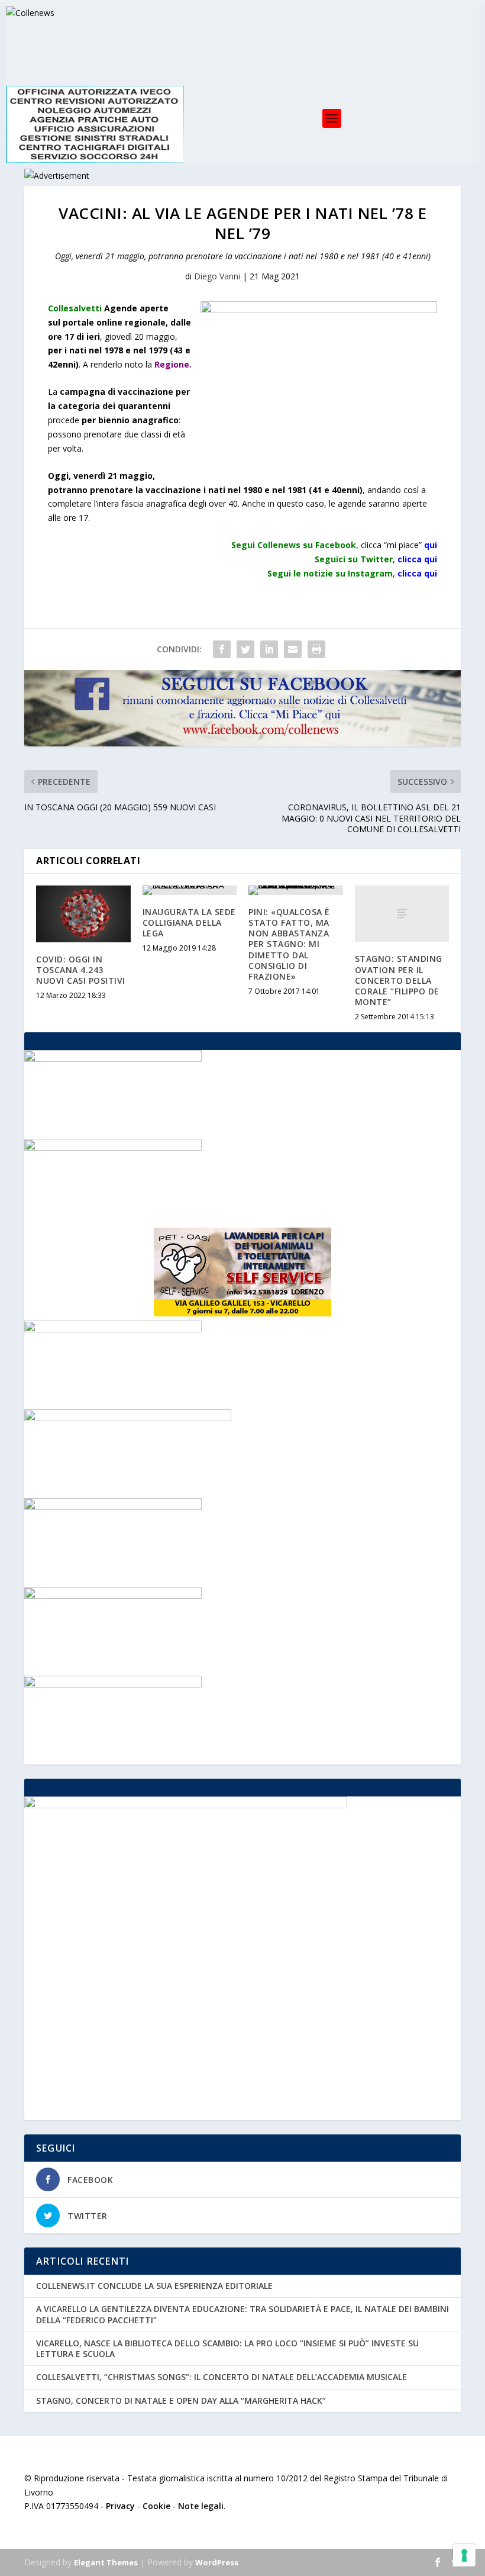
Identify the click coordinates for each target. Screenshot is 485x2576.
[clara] (113, 1329)
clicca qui (417, 573)
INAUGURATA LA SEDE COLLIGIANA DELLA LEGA (189, 922)
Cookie (156, 2506)
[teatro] (113, 1595)
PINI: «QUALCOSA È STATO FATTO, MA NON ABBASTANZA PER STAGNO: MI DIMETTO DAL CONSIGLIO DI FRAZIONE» (289, 944)
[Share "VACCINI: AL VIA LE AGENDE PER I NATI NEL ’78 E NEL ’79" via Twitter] (245, 649)
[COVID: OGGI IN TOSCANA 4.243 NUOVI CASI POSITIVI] (83, 914)
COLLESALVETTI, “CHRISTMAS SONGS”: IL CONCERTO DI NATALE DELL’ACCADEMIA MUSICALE (222, 2377)
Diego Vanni (217, 276)
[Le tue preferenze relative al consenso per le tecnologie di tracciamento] (464, 2555)
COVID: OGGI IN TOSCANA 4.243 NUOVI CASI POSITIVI (81, 970)
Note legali (201, 2506)
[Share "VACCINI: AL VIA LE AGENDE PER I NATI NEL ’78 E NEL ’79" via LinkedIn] (269, 649)
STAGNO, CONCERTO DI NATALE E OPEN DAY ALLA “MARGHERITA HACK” (181, 2400)
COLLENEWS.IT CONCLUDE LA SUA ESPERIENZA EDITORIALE (154, 2286)
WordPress (217, 2562)
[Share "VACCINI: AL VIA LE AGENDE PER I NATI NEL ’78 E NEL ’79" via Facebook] (222, 649)
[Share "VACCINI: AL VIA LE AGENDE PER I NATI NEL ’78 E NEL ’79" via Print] (316, 649)
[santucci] (113, 1684)
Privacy (120, 2506)
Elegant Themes (106, 2562)
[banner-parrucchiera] (113, 1507)
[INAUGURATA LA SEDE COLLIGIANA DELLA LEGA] (190, 890)
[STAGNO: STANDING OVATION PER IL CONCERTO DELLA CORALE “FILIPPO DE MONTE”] (402, 914)
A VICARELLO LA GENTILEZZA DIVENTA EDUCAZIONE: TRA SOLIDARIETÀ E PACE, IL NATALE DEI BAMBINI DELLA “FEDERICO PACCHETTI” (242, 2314)
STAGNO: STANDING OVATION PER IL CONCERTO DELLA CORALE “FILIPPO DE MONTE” (399, 980)
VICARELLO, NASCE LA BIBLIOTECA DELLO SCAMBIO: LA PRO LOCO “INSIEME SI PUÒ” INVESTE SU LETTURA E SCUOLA (227, 2348)
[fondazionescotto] (113, 1147)
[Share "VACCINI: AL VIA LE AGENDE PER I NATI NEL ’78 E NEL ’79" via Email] (293, 649)
